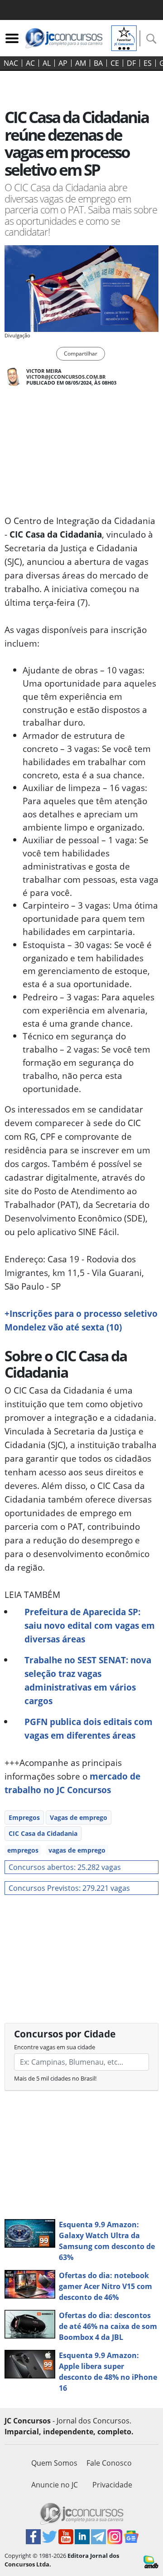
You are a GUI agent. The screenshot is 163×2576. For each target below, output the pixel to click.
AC (30, 63)
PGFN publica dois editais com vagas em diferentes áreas (89, 1728)
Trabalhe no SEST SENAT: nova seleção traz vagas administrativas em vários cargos (88, 1680)
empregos (23, 1850)
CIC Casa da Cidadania (43, 1833)
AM (81, 63)
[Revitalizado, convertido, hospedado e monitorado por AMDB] (151, 2561)
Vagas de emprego (79, 1817)
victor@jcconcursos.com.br (66, 377)
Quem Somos (54, 2463)
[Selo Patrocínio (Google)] (124, 37)
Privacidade (112, 2485)
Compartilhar (81, 354)
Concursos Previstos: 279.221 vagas (69, 1888)
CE (115, 63)
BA (98, 63)
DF (131, 63)
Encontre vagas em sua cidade (55, 2047)
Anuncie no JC (55, 2485)
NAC (11, 63)
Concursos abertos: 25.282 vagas (65, 1867)
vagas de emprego (77, 1850)
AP (63, 63)
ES (148, 63)
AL (47, 63)
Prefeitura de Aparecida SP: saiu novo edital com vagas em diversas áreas (90, 1625)
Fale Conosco (109, 2463)
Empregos (24, 1817)
